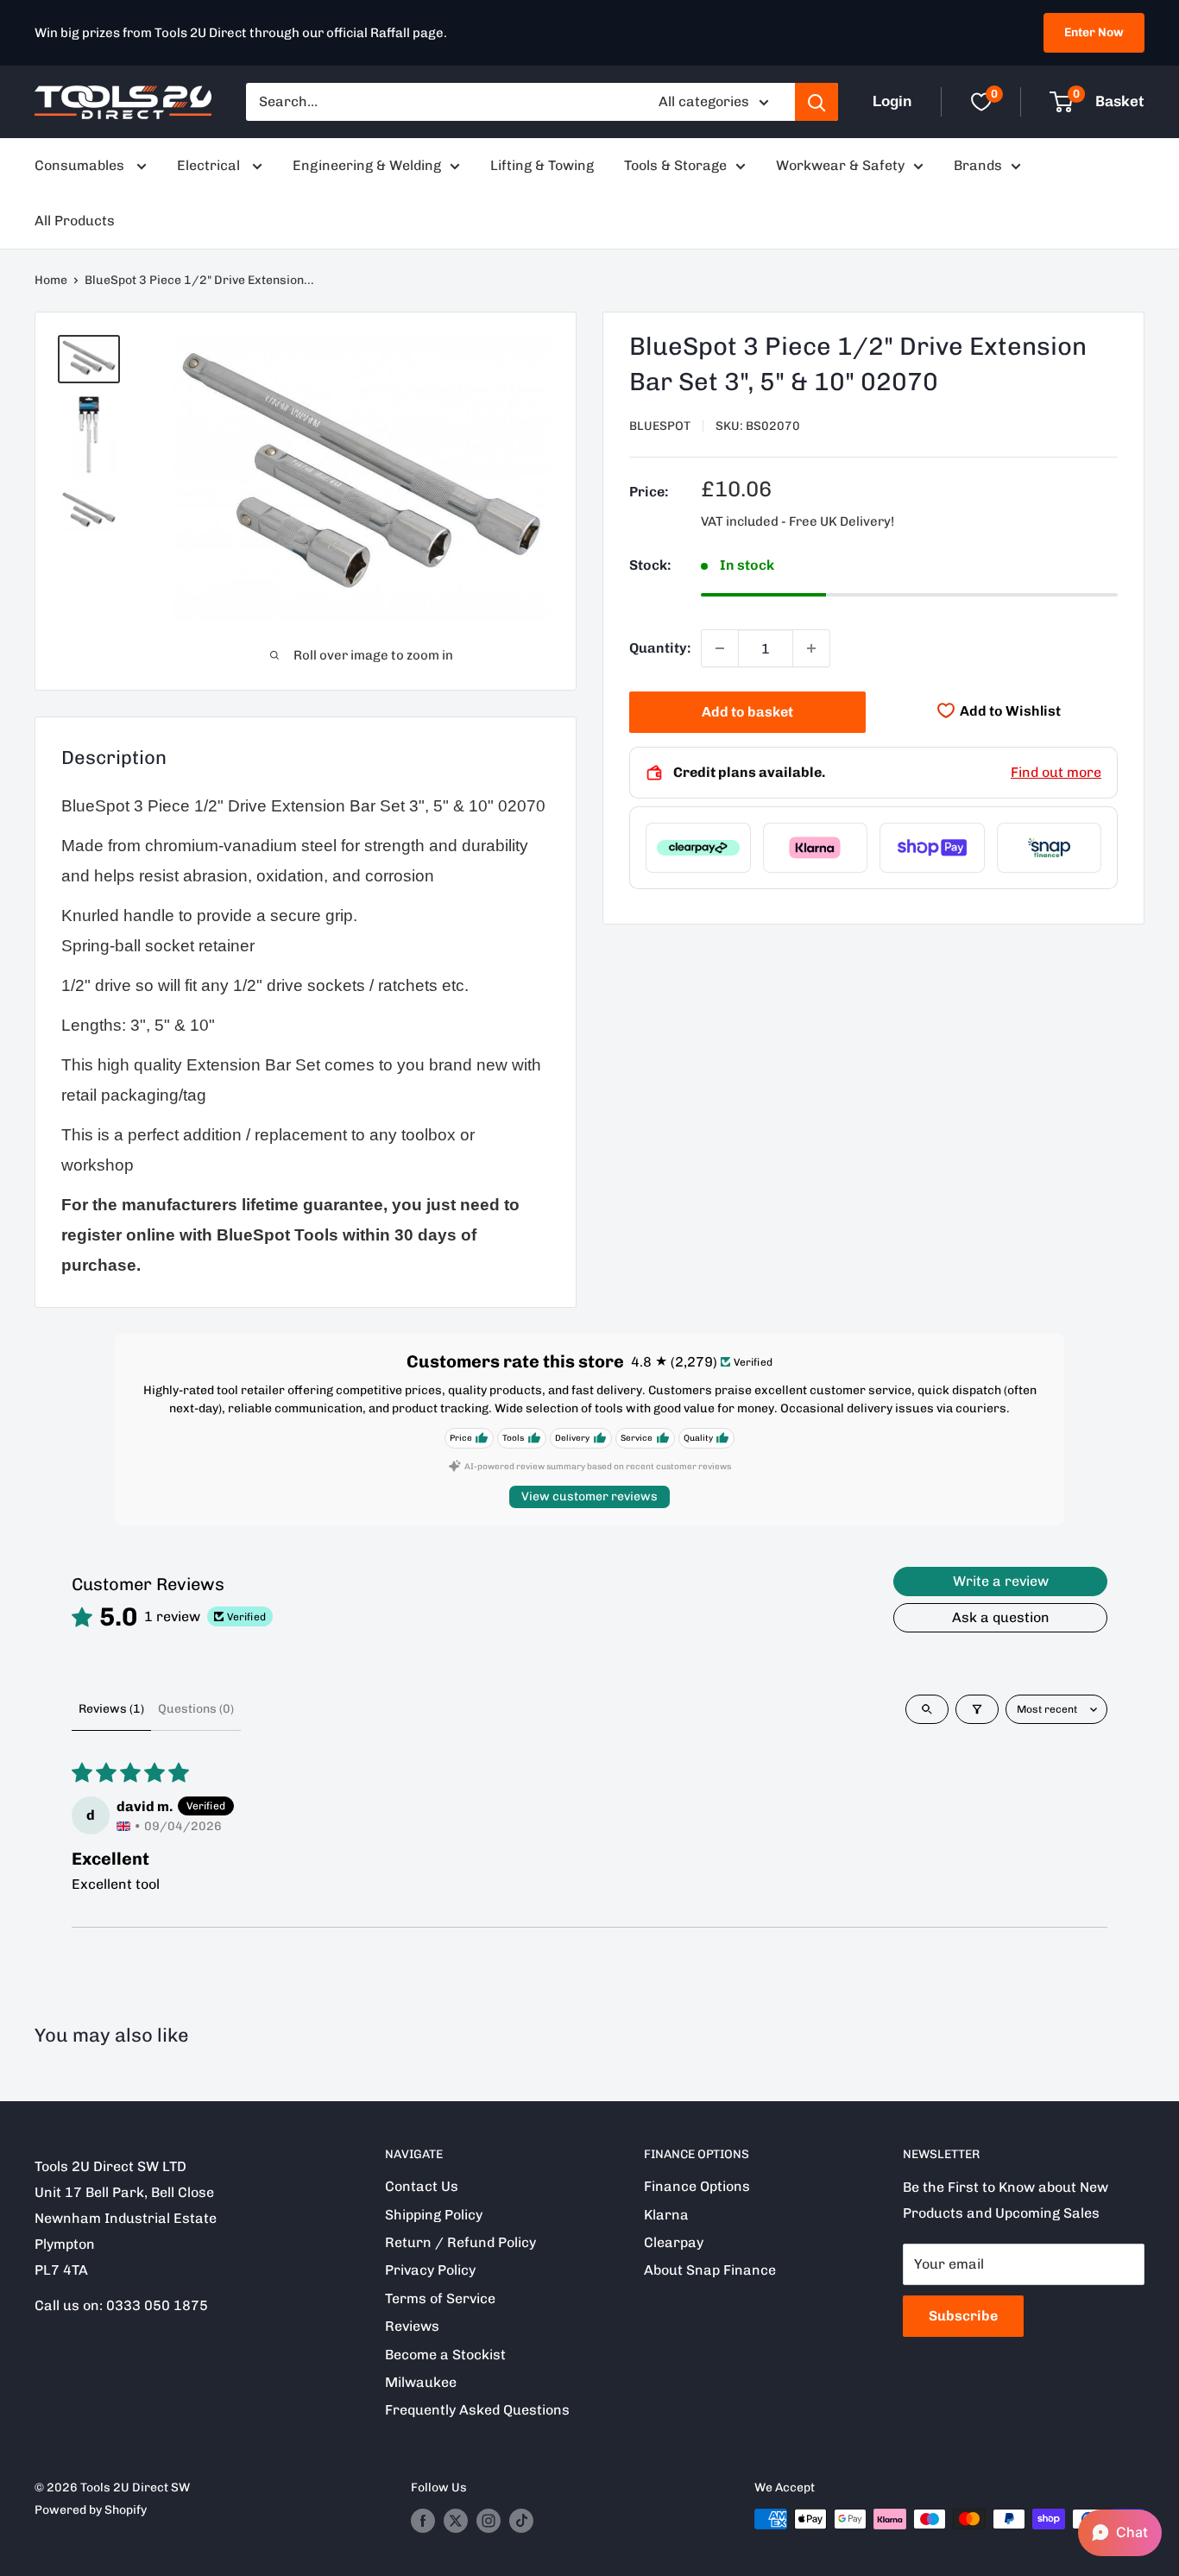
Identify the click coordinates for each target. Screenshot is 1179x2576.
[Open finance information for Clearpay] (698, 848)
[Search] (816, 102)
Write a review (1001, 1581)
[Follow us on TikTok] (521, 2521)
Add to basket (747, 712)
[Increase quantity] (811, 648)
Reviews (412, 2326)
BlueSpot (660, 426)
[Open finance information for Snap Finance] (1050, 848)
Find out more (1056, 772)
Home (51, 280)
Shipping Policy (434, 2215)
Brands (978, 165)
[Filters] (977, 1709)
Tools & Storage (675, 165)
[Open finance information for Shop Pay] (932, 848)
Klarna (666, 2215)
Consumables (81, 165)
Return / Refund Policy (460, 2242)
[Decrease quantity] (720, 648)
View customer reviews (589, 1496)
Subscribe (963, 2316)
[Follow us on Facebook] (423, 2521)
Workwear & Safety (840, 165)
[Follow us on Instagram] (489, 2521)
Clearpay (674, 2242)
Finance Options (697, 2186)
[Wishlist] (981, 102)
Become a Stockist (445, 2355)
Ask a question (1001, 1617)
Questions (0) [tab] (196, 1709)
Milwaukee (421, 2382)
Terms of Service (440, 2298)
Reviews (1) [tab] (111, 1709)
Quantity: (660, 648)
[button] (1120, 2533)
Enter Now (1094, 32)
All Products (75, 221)
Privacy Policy (430, 2270)
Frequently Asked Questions (477, 2410)
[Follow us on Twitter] (456, 2521)
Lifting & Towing (542, 165)
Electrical (210, 165)
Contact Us (422, 2186)
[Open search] (927, 1709)
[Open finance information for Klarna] (816, 848)
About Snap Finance (710, 2270)
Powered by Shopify (91, 2510)
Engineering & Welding (367, 165)
